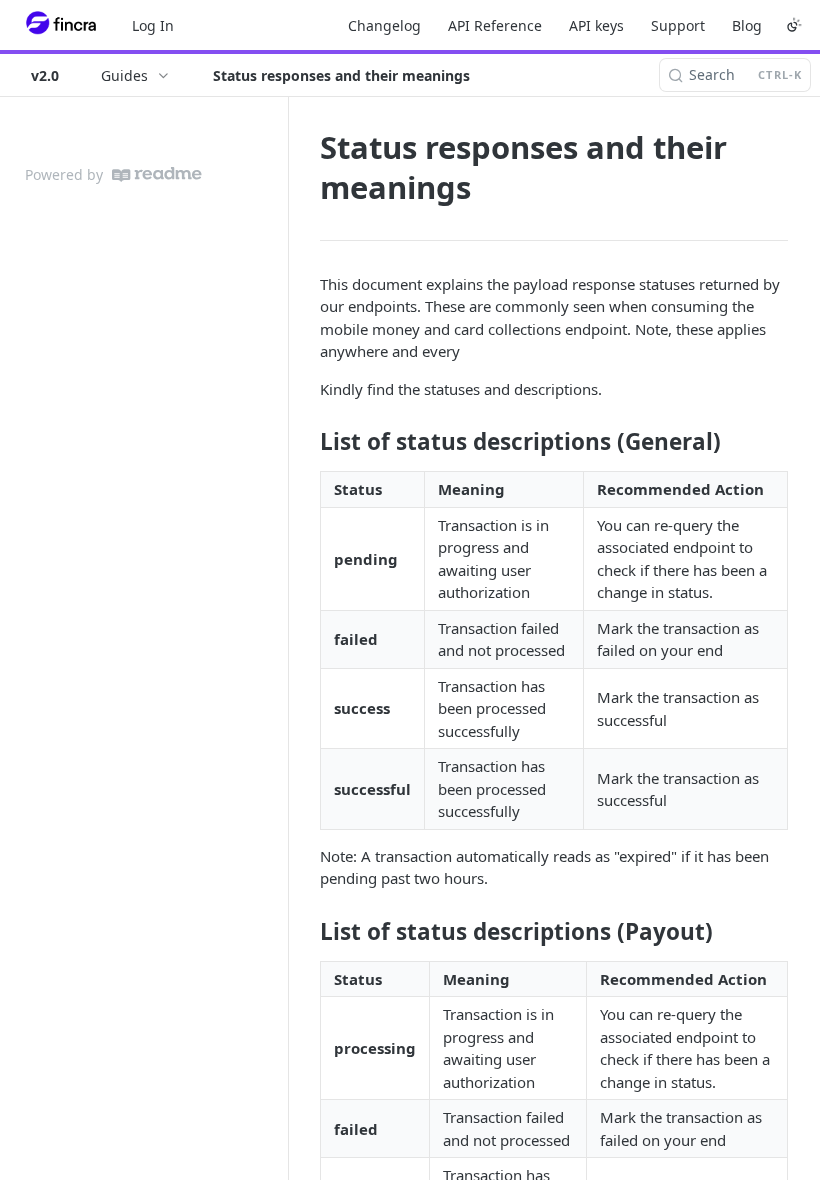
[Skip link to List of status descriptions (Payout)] (306, 932)
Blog (747, 25)
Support (678, 25)
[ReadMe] (157, 174)
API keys (596, 25)
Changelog (384, 25)
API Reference (495, 25)
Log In (153, 25)
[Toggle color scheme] (794, 25)
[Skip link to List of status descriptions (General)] (306, 442)
